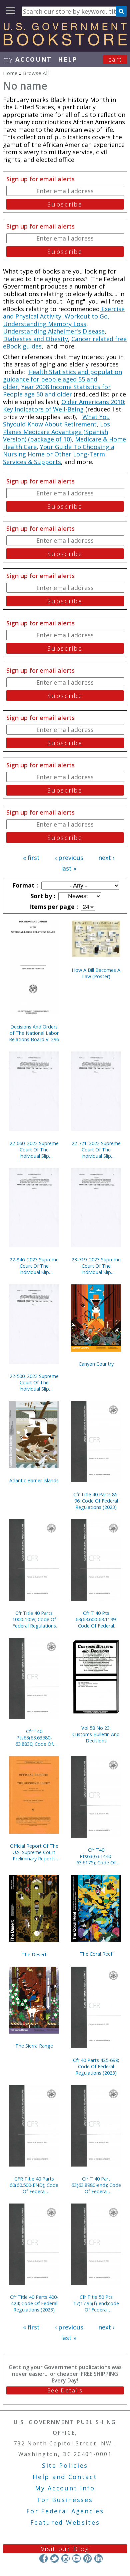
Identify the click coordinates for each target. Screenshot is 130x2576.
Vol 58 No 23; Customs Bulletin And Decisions (96, 1734)
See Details (65, 2390)
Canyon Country (96, 1364)
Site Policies (65, 2465)
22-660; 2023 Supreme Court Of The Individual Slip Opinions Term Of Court (34, 1150)
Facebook (43, 2559)
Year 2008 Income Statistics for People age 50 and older (57, 391)
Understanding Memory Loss (45, 324)
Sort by (42, 896)
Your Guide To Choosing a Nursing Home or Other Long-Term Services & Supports (59, 454)
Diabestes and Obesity (35, 339)
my (27, 59)
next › (106, 858)
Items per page (53, 907)
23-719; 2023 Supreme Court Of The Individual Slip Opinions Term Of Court (96, 1266)
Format (24, 885)
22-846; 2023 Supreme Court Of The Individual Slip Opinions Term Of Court (34, 1266)
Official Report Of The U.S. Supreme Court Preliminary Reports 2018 (34, 1852)
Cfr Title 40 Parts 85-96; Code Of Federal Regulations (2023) (96, 1501)
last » (69, 868)
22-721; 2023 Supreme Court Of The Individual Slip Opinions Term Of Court (96, 1150)
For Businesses (65, 2500)
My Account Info (65, 2488)
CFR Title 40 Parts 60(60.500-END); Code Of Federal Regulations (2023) (34, 2185)
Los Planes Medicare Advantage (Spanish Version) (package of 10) (56, 432)
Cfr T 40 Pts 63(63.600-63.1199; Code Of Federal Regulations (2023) (96, 1619)
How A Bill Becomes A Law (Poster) (96, 973)
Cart (115, 59)
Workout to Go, (87, 316)
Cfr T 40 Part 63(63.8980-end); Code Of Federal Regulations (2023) (96, 2185)
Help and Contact (65, 2477)
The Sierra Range (34, 2046)
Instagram (65, 2559)
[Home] (65, 43)
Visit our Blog (65, 2549)
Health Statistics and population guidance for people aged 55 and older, (62, 379)
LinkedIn (98, 2559)
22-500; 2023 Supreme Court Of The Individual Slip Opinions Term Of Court (34, 1382)
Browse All (36, 73)
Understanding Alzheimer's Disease (54, 331)
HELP (68, 59)
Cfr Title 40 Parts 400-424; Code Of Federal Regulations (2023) (34, 2303)
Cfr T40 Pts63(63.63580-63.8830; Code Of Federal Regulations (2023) (34, 1738)
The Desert (34, 1954)
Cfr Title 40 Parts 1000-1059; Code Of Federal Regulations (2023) (34, 1619)
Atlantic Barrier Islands (34, 1480)
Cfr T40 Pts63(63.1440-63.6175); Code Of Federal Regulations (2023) (96, 1856)
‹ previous (69, 858)
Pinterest (87, 2559)
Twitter (54, 2559)
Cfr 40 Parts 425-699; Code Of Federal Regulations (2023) (96, 2066)
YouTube (76, 2559)
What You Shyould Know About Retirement (56, 421)
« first (31, 858)
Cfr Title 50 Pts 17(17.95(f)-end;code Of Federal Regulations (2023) (96, 2303)
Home (10, 73)
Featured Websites (65, 2522)
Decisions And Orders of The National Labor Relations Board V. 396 (34, 1033)
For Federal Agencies (65, 2511)
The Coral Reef (96, 1954)
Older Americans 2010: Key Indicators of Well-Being (64, 406)
